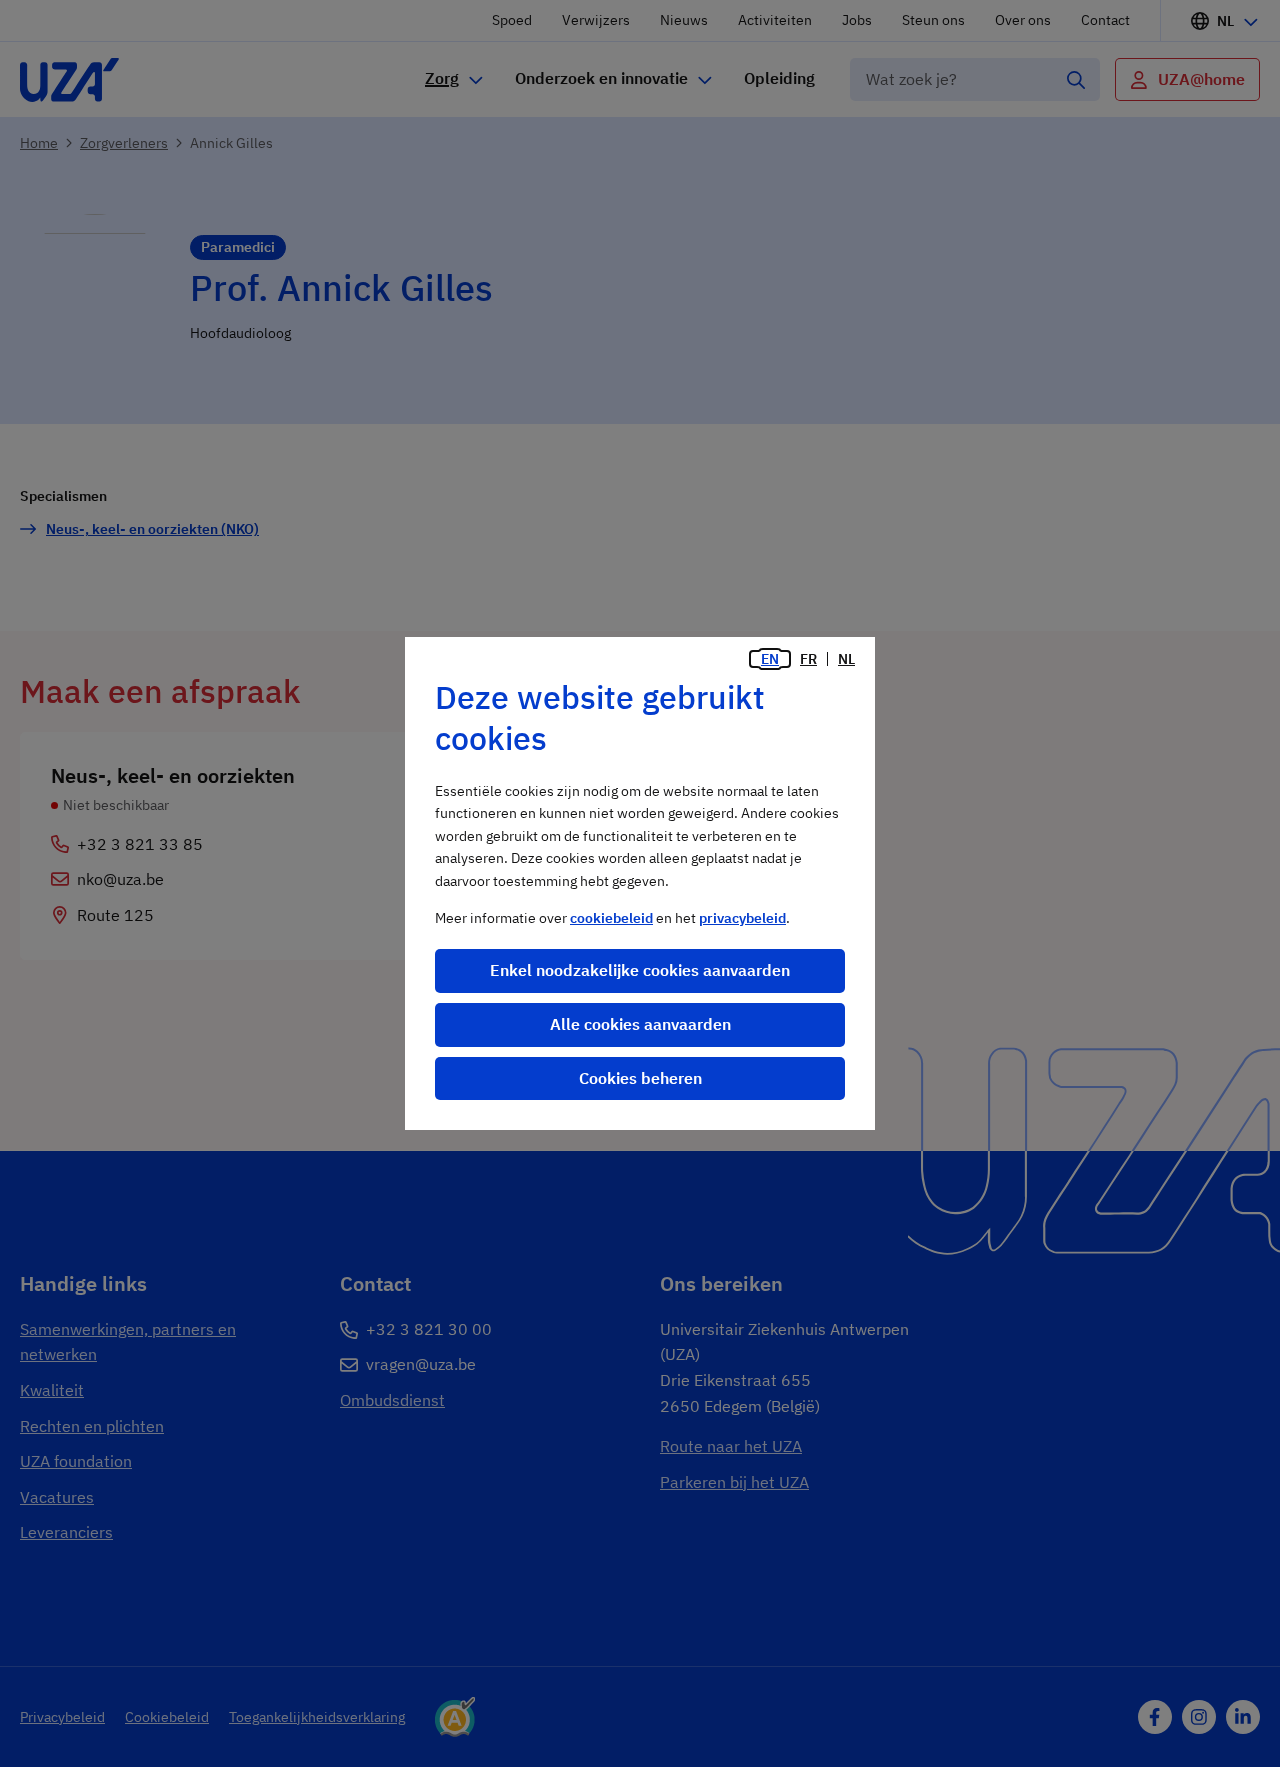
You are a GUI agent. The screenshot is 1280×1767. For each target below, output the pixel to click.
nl (846, 659)
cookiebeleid (611, 918)
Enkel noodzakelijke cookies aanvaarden (640, 970)
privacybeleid (742, 918)
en (770, 659)
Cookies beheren (640, 1078)
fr (808, 659)
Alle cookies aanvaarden (640, 1024)
